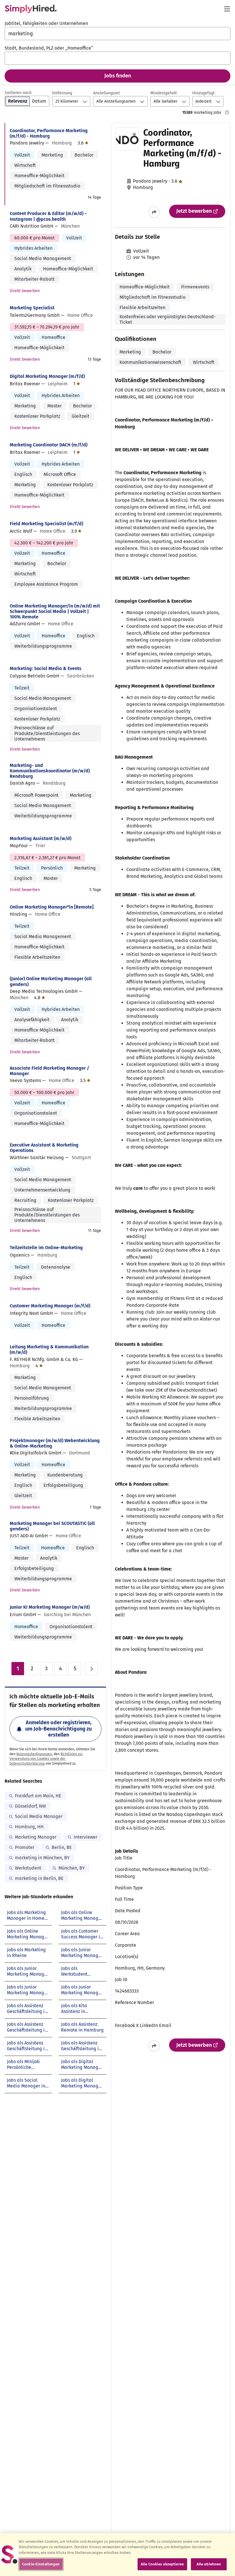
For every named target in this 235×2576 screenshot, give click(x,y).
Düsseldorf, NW (30, 1806)
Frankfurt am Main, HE (38, 1796)
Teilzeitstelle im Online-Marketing (46, 1248)
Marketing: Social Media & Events (46, 668)
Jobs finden (118, 76)
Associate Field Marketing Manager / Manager (49, 1071)
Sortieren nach (18, 93)
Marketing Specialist (32, 308)
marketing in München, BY (42, 1858)
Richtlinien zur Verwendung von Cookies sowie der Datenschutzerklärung (46, 1759)
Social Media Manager (39, 1816)
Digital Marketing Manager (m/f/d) (47, 376)
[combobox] (117, 34)
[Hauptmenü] (227, 9)
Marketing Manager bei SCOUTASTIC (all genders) (52, 1526)
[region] (117, 2554)
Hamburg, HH (29, 1827)
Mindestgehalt (164, 93)
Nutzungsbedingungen (34, 1754)
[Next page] (91, 1669)
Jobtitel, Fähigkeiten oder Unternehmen (46, 23)
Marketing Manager (36, 1837)
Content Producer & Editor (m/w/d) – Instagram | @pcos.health (48, 216)
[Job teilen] (154, 212)
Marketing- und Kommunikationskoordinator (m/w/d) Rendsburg (50, 771)
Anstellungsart (106, 93)
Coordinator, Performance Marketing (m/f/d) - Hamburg (49, 133)
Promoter (25, 1847)
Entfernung (62, 93)
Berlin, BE (62, 1847)
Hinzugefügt (203, 93)
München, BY (72, 1868)
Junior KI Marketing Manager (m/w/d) (50, 1607)
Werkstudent (28, 1868)
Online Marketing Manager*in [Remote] (52, 907)
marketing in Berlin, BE (39, 1878)
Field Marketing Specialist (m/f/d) (46, 524)
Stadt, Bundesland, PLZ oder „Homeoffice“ (49, 48)
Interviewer (86, 1837)
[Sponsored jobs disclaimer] (227, 112)
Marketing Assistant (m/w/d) (41, 838)
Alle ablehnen (209, 2564)
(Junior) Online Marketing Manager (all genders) (51, 981)
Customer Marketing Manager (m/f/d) (50, 1306)
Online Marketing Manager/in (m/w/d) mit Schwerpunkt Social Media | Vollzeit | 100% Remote (55, 611)
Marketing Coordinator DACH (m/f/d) (49, 445)
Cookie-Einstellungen (41, 2564)
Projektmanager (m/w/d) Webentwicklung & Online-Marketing (55, 1443)
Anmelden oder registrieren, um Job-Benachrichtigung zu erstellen (58, 1729)
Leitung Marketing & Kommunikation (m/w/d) (49, 1349)
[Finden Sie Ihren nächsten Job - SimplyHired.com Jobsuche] (31, 9)
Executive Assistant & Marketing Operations (44, 1148)
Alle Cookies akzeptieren (162, 2564)
